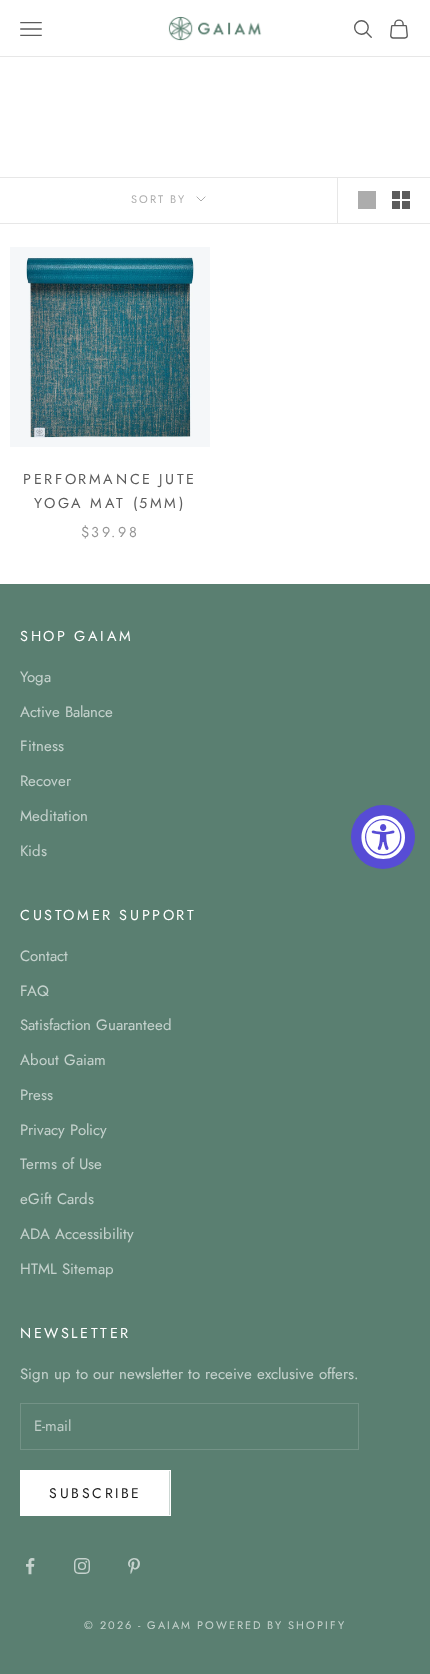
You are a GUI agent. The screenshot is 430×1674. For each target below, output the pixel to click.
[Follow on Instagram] (82, 1566)
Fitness (42, 746)
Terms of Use (61, 1164)
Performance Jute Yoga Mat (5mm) (109, 491)
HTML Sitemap (67, 1269)
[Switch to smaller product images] (401, 200)
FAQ (34, 991)
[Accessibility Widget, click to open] (383, 837)
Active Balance (66, 712)
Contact (44, 956)
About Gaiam (63, 1060)
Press (36, 1095)
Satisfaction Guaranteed (96, 1025)
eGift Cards (57, 1199)
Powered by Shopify (271, 1625)
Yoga (35, 677)
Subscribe (95, 1493)
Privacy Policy (63, 1130)
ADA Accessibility (77, 1234)
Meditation (54, 816)
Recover (45, 781)
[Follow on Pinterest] (134, 1566)
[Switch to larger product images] (367, 200)
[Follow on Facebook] (30, 1566)
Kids (33, 851)
